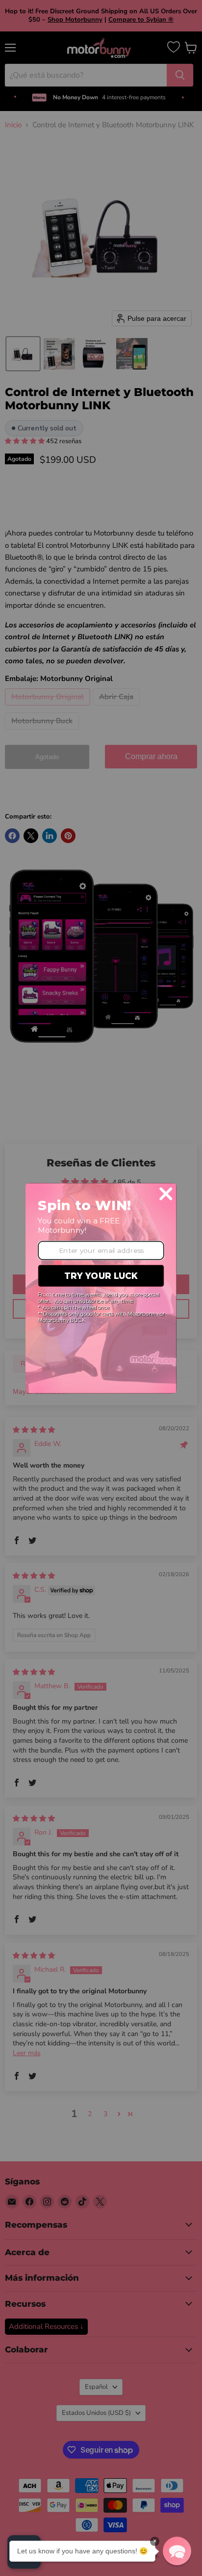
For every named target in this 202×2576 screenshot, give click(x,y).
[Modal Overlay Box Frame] (101, 1288)
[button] (177, 2551)
